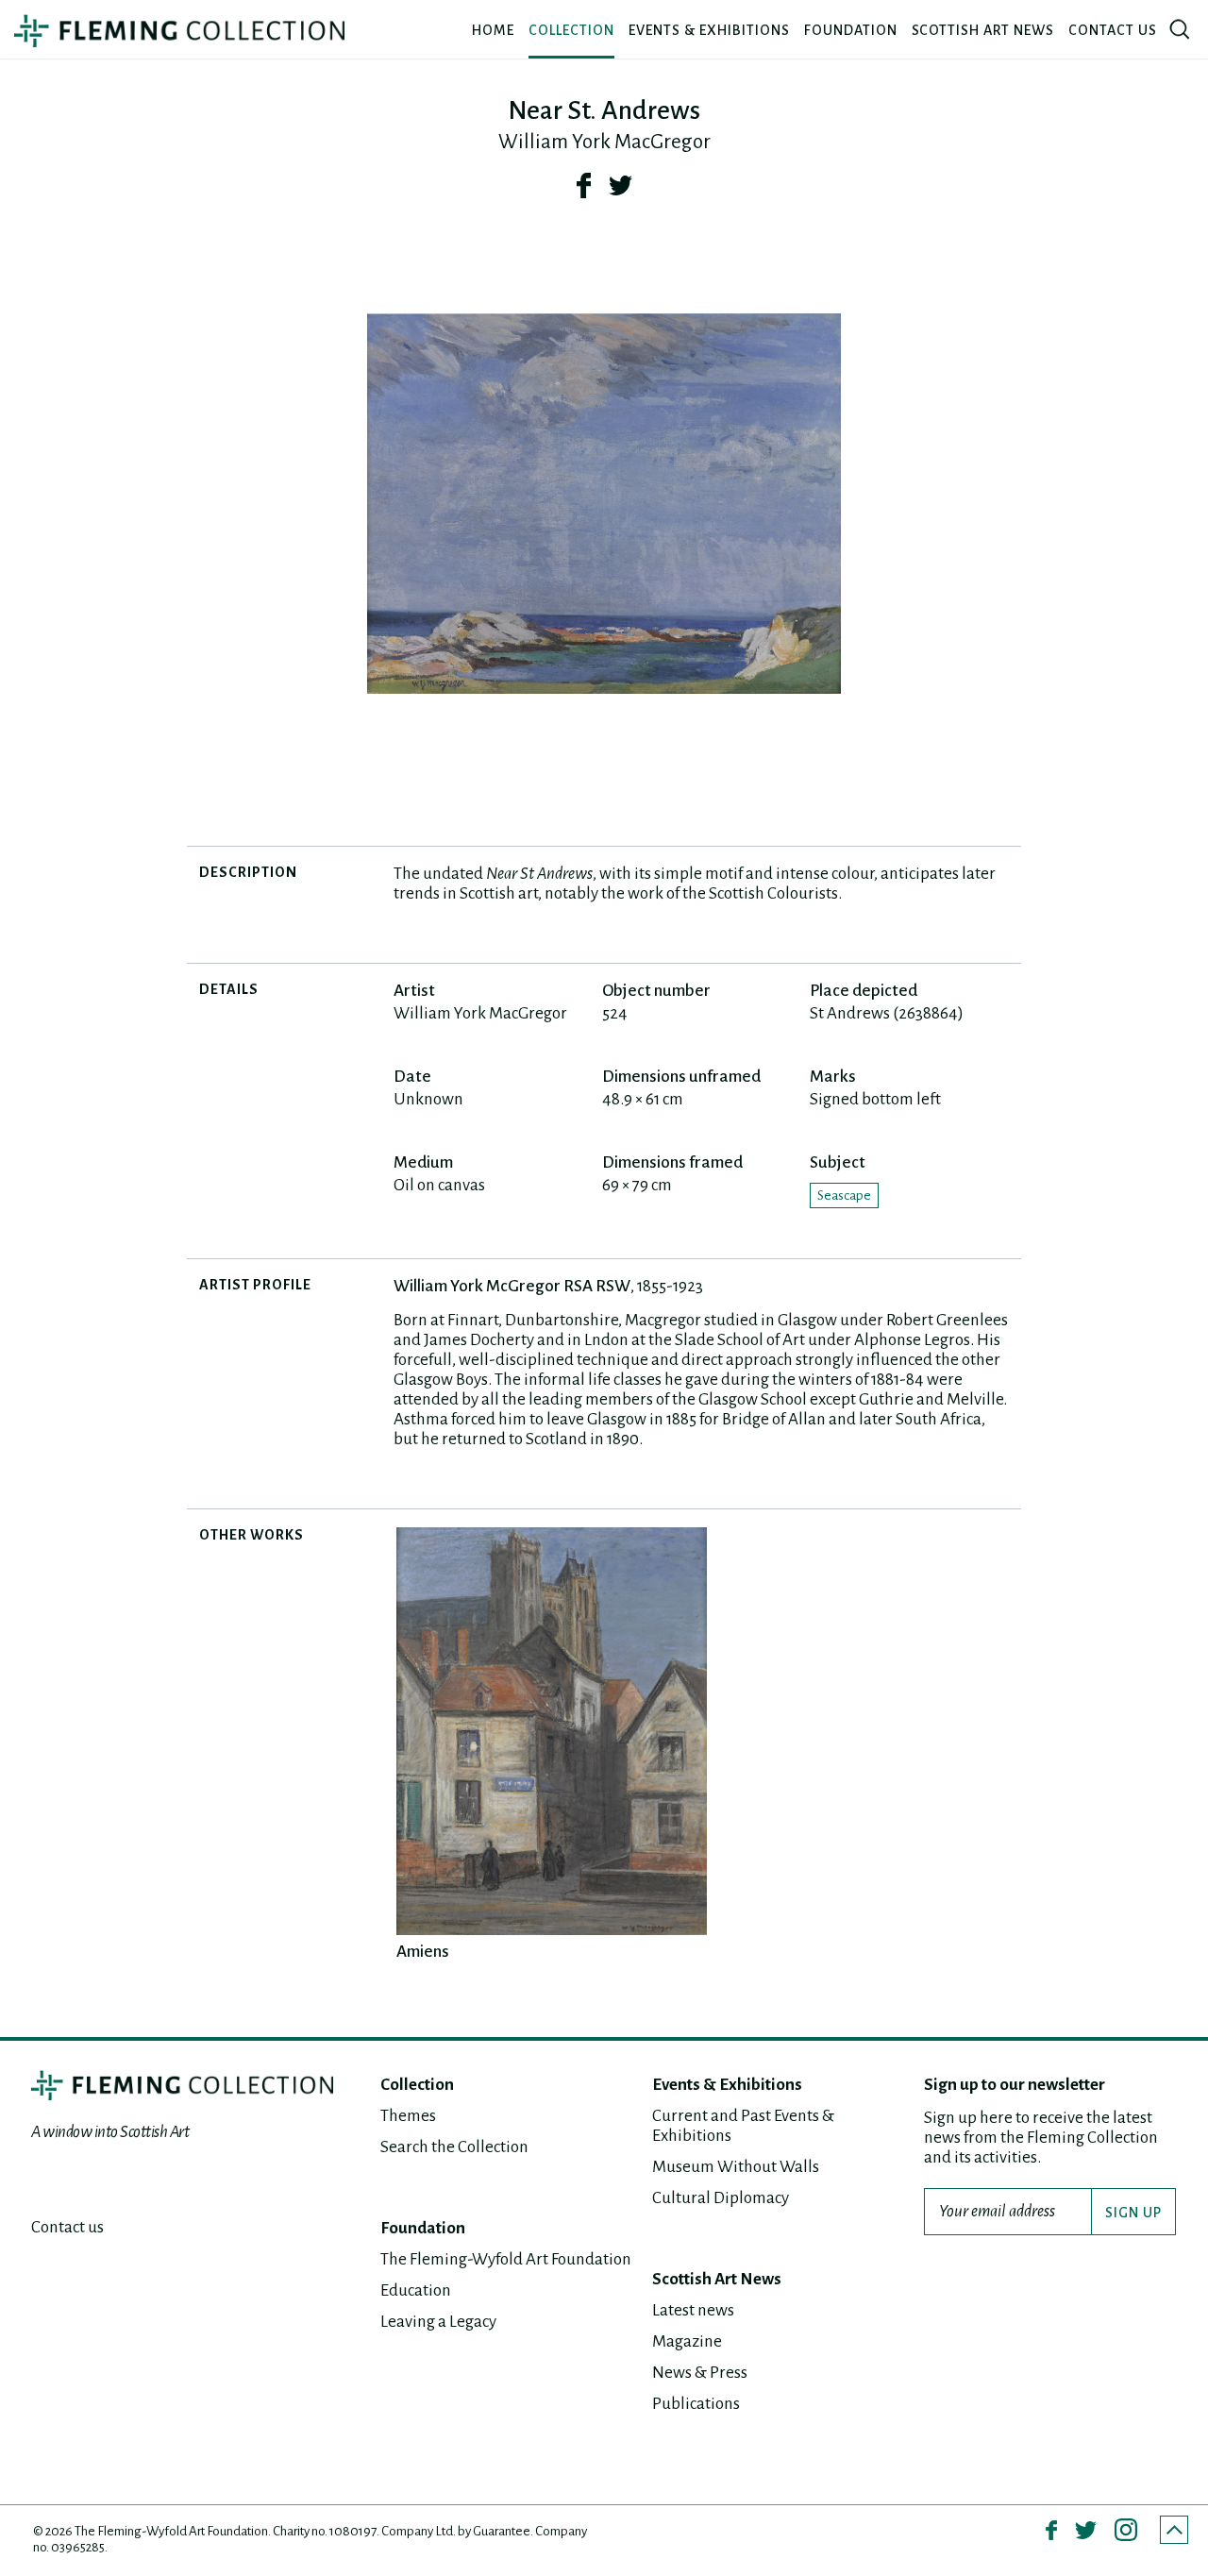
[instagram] (1126, 2530)
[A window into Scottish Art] (179, 31)
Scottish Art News (983, 30)
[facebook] (584, 185)
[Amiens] (552, 1731)
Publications (696, 2404)
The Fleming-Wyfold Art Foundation (506, 2259)
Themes (408, 2116)
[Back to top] (1174, 2530)
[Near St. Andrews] (604, 504)
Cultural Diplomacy (721, 2198)
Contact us (1113, 30)
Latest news (693, 2310)
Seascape (844, 1195)
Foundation (851, 30)
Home (493, 30)
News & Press (700, 2373)
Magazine (687, 2341)
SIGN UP (1133, 2213)
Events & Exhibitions (709, 30)
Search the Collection (454, 2147)
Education (416, 2290)
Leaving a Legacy (438, 2322)
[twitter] (621, 185)
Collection (571, 30)
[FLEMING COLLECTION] (182, 2085)
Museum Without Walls (736, 2167)
